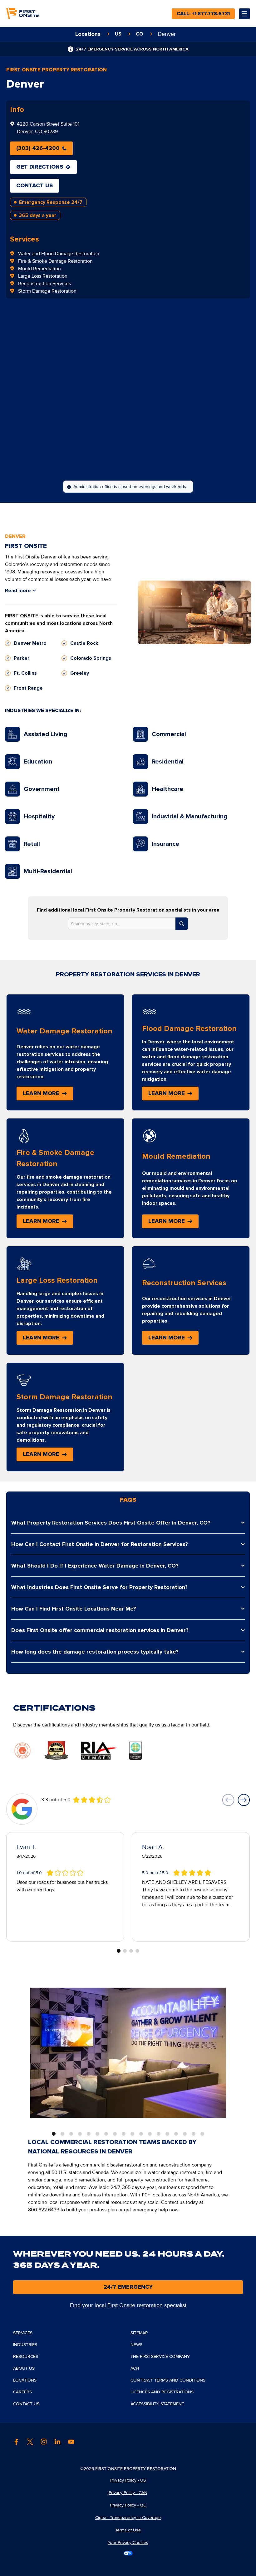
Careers (22, 2392)
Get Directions (40, 167)
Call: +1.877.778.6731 (203, 14)
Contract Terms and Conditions (168, 2380)
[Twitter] (30, 2442)
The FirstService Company (160, 2356)
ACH (135, 2368)
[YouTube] (71, 2442)
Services (25, 239)
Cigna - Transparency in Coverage (128, 2518)
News (136, 2345)
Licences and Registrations (162, 2392)
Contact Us (34, 186)
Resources (26, 2356)
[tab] (54, 2134)
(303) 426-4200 (38, 148)
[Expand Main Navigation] (244, 14)
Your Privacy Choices (128, 2542)
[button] (229, 1800)
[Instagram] (44, 2442)
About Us (24, 2368)
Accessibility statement (157, 2404)
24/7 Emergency (128, 2287)
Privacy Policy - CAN (128, 2493)
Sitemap (139, 2333)
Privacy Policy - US (128, 2480)
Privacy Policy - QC (128, 2505)
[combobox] (122, 924)
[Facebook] (16, 2442)
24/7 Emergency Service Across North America (132, 49)
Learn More (48, 1096)
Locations (25, 2380)
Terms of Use (128, 2530)
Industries (25, 2345)
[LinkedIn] (57, 2442)
